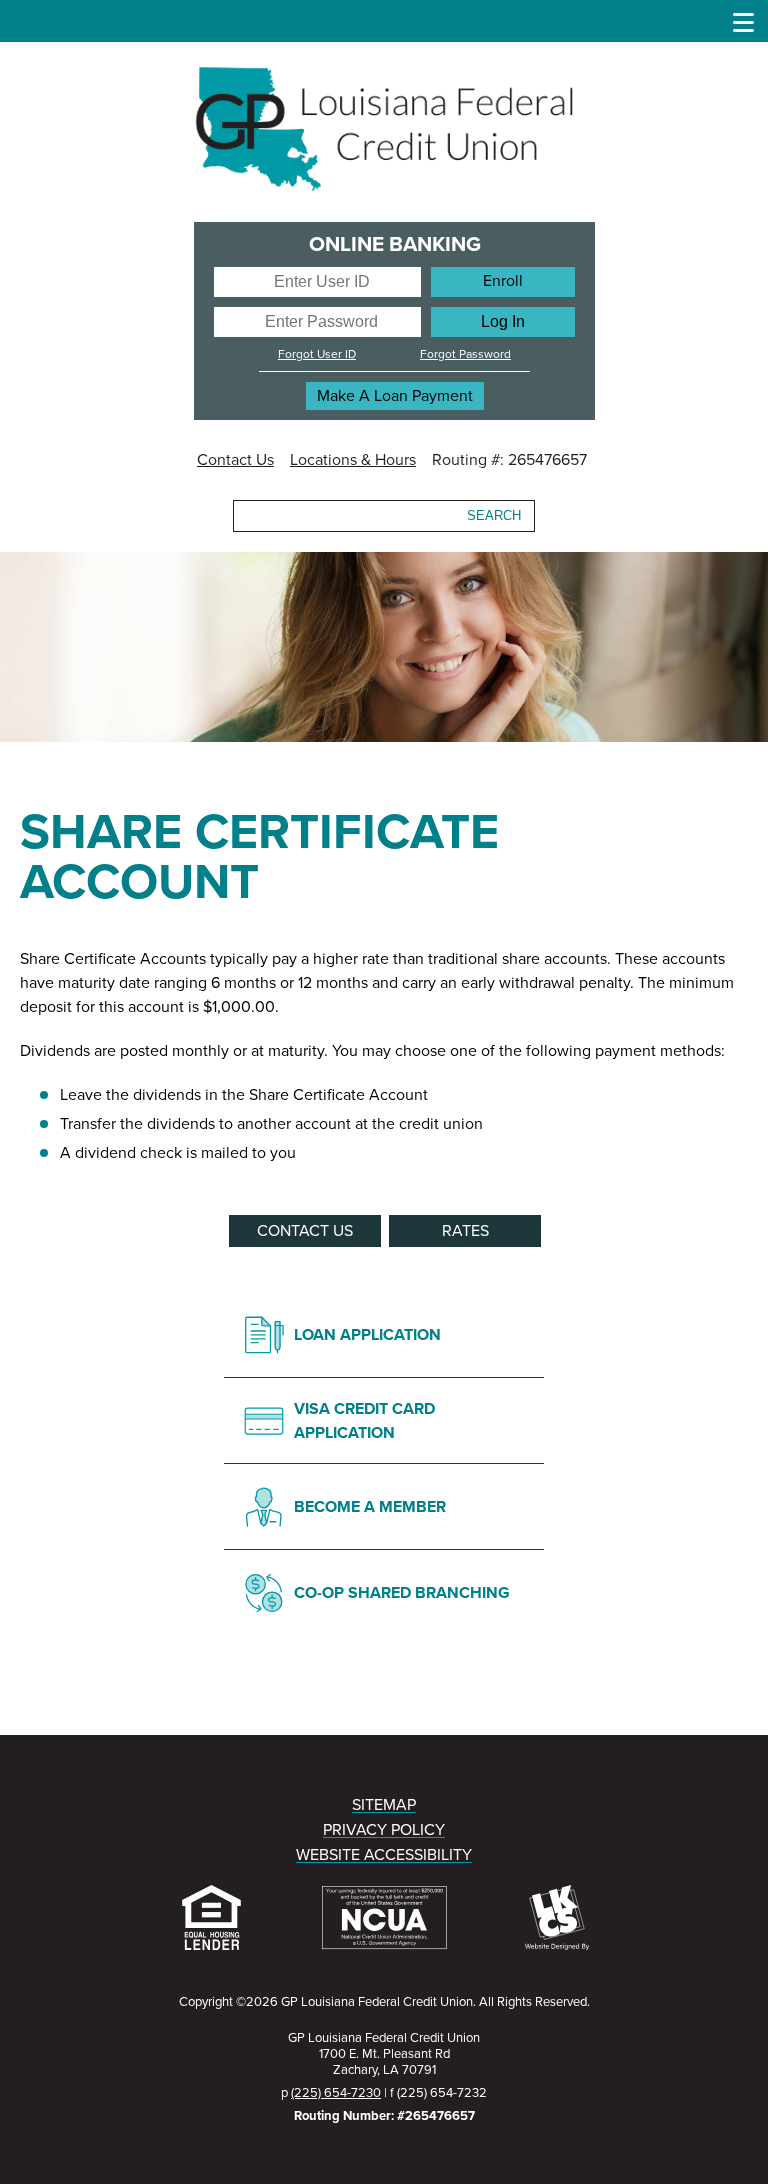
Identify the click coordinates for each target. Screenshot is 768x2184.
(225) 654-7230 (336, 2093)
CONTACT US (305, 1231)
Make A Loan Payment (395, 396)
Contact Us (235, 460)
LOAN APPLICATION (367, 1335)
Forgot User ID (317, 354)
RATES (465, 1231)
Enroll (503, 281)
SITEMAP (384, 1805)
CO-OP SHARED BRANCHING (402, 1593)
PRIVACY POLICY (384, 1830)
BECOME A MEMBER (370, 1507)
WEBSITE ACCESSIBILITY (384, 1855)
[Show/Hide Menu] (744, 20)
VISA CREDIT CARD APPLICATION (364, 1421)
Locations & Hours (353, 460)
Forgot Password (465, 354)
